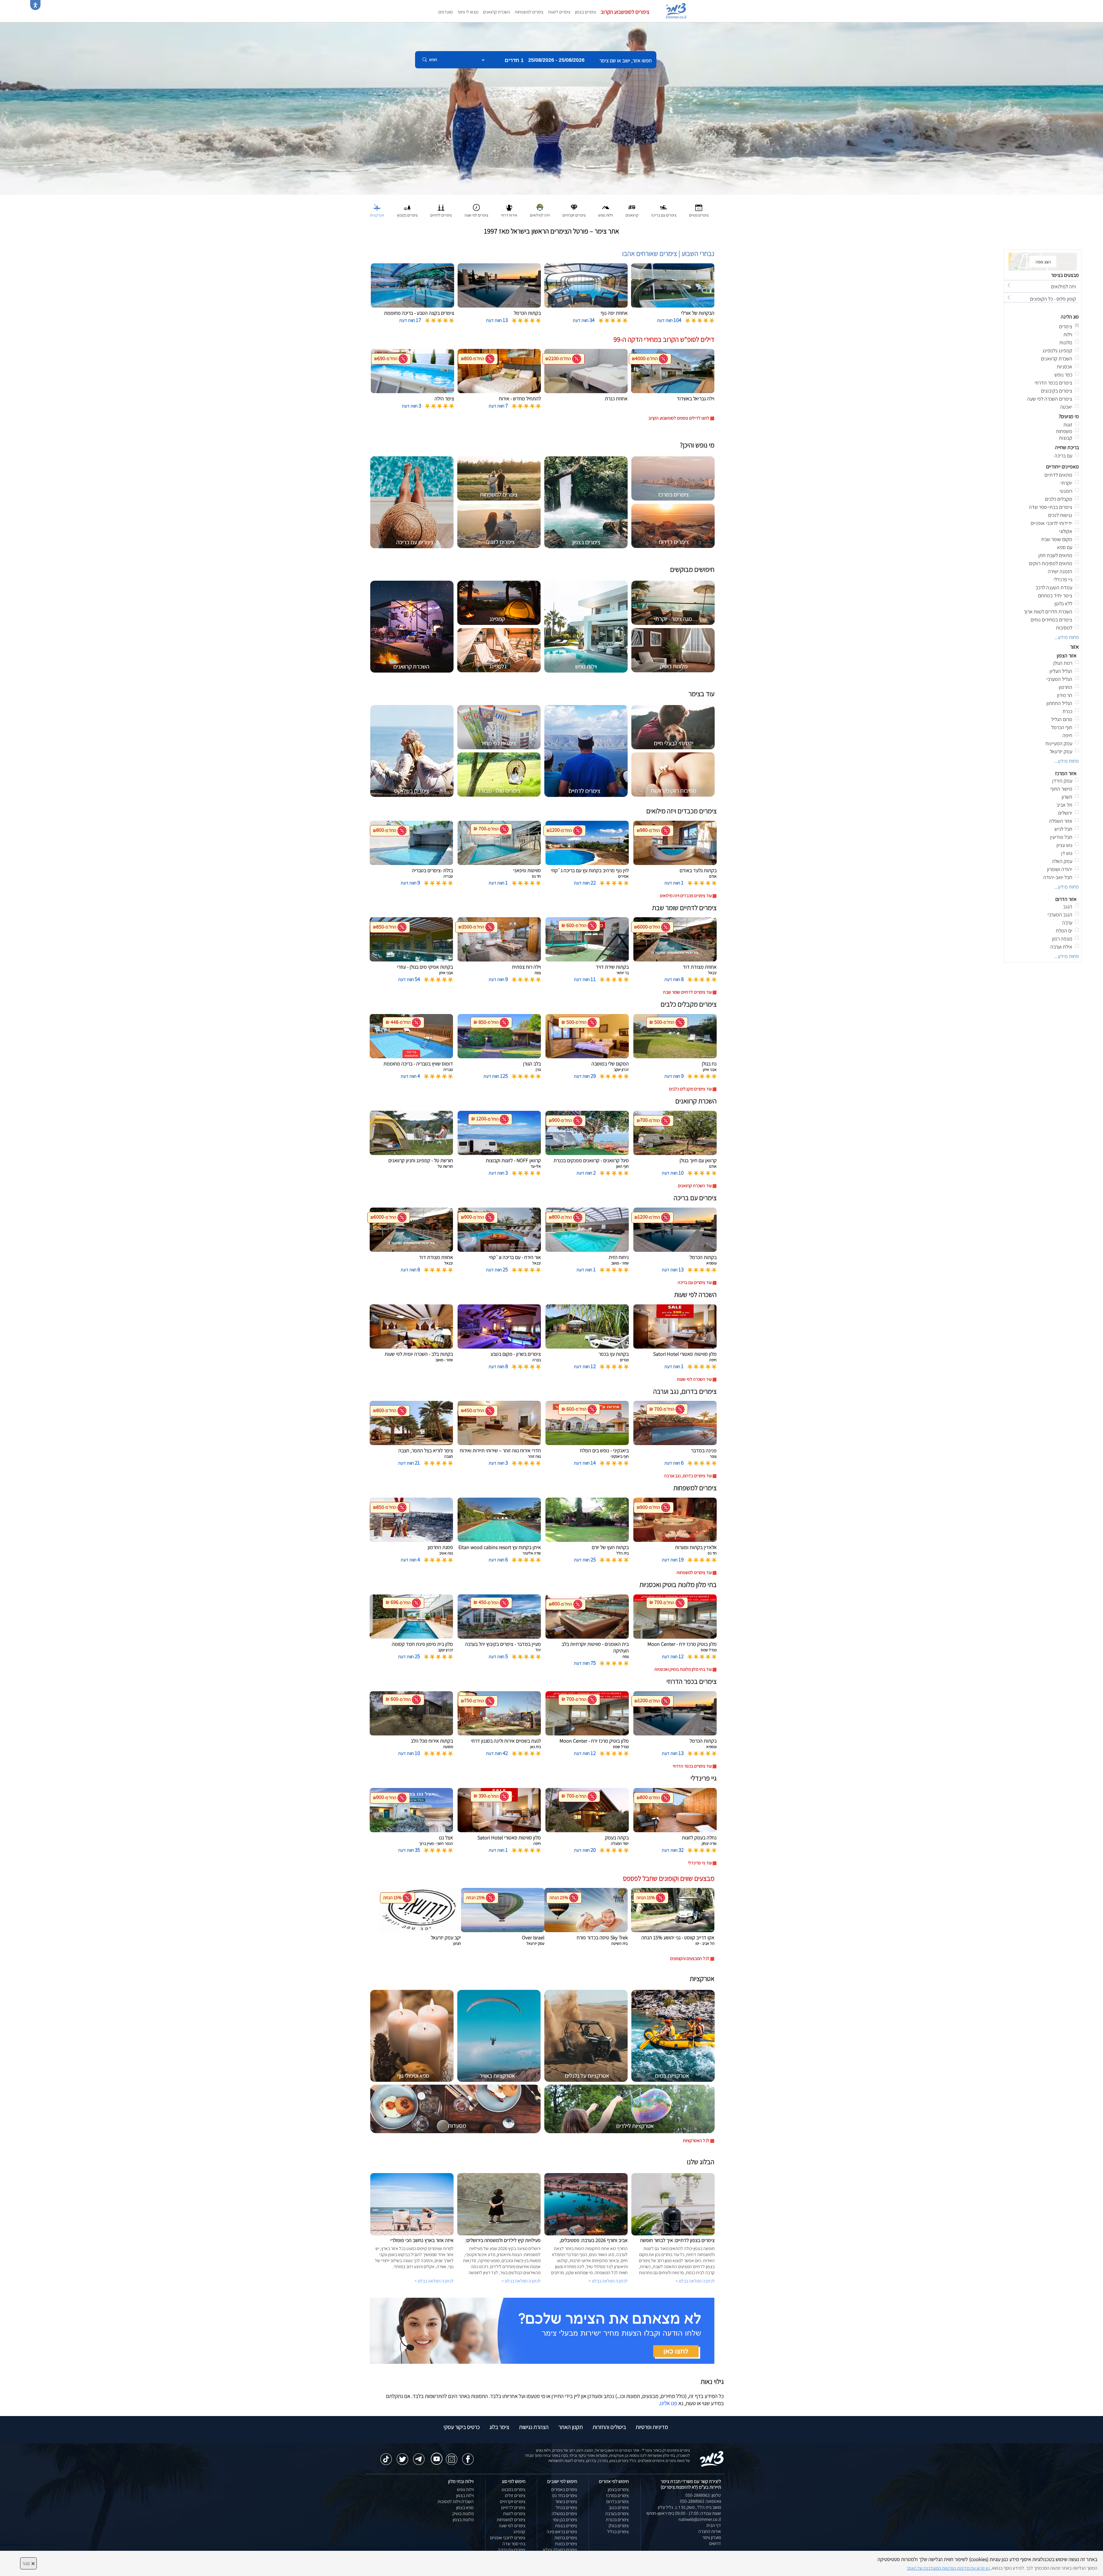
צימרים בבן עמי (565, 2520)
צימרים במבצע (513, 2489)
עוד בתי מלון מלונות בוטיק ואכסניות (683, 1669)
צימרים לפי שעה (512, 2526)
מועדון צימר (712, 2537)
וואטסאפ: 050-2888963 (700, 2501)
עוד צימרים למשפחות (694, 1572)
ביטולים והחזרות (609, 2427)
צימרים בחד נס (565, 2495)
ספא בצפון (465, 2508)
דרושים (715, 2543)
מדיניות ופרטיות (652, 2427)
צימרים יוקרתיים (513, 2501)
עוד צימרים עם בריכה (695, 1282)
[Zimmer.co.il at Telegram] (419, 2456)
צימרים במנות (566, 2544)
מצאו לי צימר (468, 12)
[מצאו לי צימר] (542, 2330)
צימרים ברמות (566, 2538)
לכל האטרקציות (696, 2140)
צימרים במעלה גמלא (560, 2550)
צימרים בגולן (619, 2526)
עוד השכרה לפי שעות (694, 1379)
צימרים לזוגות (559, 12)
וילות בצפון (465, 2495)
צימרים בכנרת (617, 2520)
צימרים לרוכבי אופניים (508, 2538)
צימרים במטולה (564, 2514)
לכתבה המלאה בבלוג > (434, 2281)
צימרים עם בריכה (512, 2550)
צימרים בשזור (566, 2501)
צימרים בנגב (619, 2508)
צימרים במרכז (617, 2495)
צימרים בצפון (586, 12)
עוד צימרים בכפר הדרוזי (692, 1766)
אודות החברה (710, 2531)
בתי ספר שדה (514, 2544)
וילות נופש (465, 2489)
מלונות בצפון (463, 2520)
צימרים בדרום (618, 2501)
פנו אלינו (669, 2403)
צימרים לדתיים (513, 2508)
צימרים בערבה (617, 2514)
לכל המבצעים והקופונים (690, 1958)
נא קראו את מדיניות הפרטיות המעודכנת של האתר (948, 2568)
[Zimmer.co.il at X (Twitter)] (402, 2456)
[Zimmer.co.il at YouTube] (435, 2455)
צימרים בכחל (566, 2508)
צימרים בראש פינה (562, 2532)
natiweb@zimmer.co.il (700, 2519)
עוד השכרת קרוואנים (695, 1186)
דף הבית (714, 2525)
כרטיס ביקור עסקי (462, 2427)
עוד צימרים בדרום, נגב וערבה (688, 1476)
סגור (28, 2563)
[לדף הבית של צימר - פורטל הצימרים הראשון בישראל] (712, 2458)
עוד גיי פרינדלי (700, 1863)
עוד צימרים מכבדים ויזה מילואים (686, 896)
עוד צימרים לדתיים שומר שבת (687, 992)
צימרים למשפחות (529, 12)
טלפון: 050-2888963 (703, 2495)
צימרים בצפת (566, 2526)
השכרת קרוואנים (496, 12)
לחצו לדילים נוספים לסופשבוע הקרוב (679, 418)
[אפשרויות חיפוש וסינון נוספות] (208, 88)
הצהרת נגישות (534, 2427)
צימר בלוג (499, 2427)
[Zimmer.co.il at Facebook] (468, 2456)
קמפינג (519, 2532)
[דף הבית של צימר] (551, 108)
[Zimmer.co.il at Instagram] (452, 2456)
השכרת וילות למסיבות (456, 2501)
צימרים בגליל (618, 2532)
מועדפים (446, 12)
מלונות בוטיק (463, 2514)
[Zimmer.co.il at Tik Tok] (386, 2456)
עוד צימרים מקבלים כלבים (690, 1089)
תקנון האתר (571, 2427)
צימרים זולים (515, 2495)
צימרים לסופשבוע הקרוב (625, 12)
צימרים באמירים (564, 2489)
